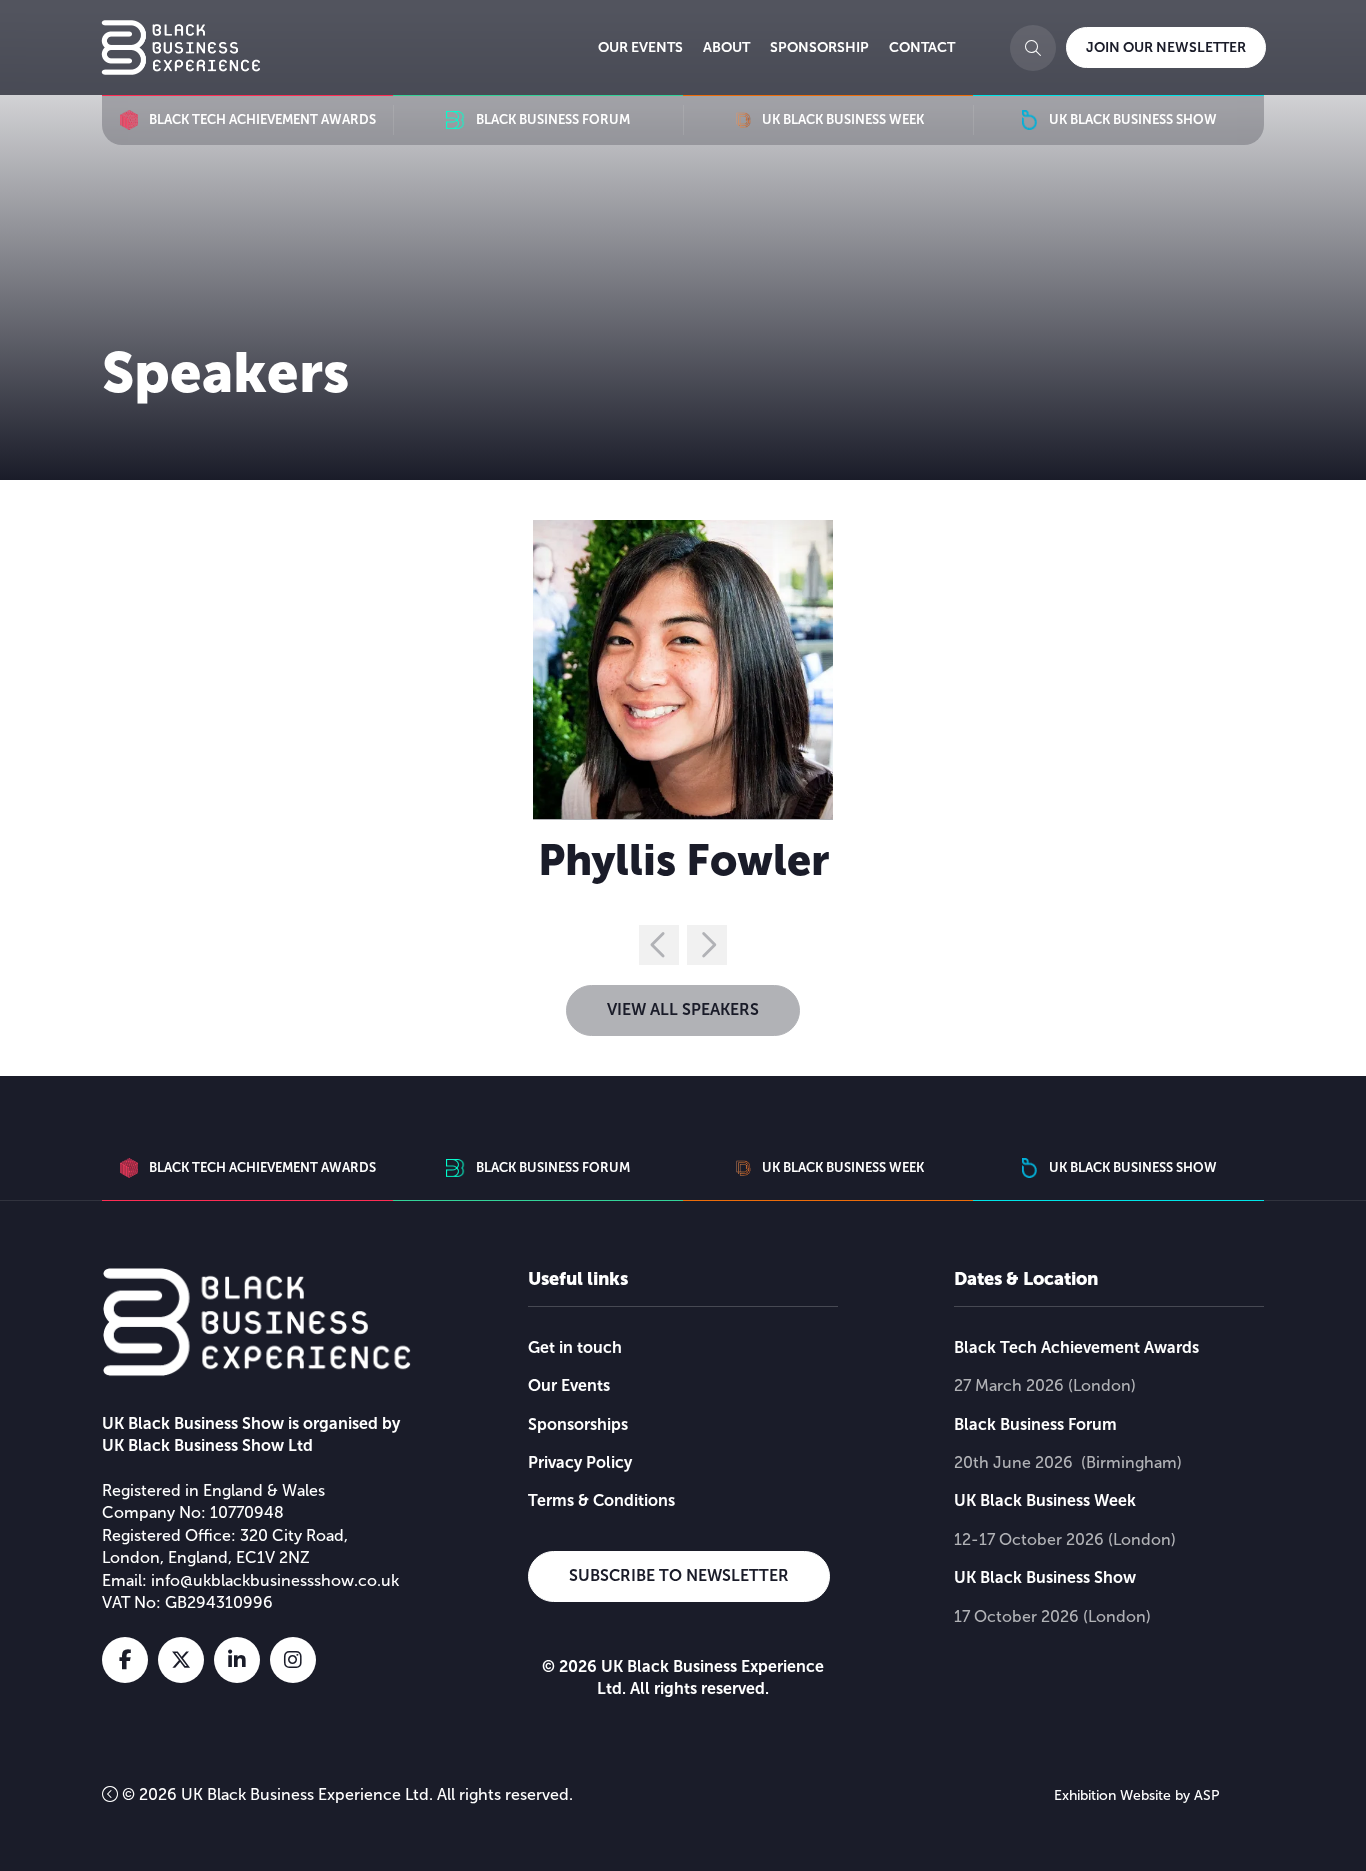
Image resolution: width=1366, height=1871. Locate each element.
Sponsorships (578, 1424)
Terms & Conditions (601, 1500)
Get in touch (575, 1347)
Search (1033, 48)
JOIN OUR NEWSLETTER (1166, 47)
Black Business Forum (1035, 1424)
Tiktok (349, 1660)
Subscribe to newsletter (679, 1575)
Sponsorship (819, 47)
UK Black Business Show (1045, 1577)
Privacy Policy (580, 1462)
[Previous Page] (659, 945)
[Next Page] (707, 945)
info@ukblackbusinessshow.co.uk (275, 1580)
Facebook (125, 1660)
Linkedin (237, 1660)
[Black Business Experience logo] (181, 48)
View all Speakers (683, 1009)
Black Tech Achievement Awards (1076, 1347)
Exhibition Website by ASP (1137, 1795)
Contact (922, 47)
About (726, 47)
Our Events (640, 47)
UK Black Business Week (1045, 1500)
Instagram (293, 1660)
